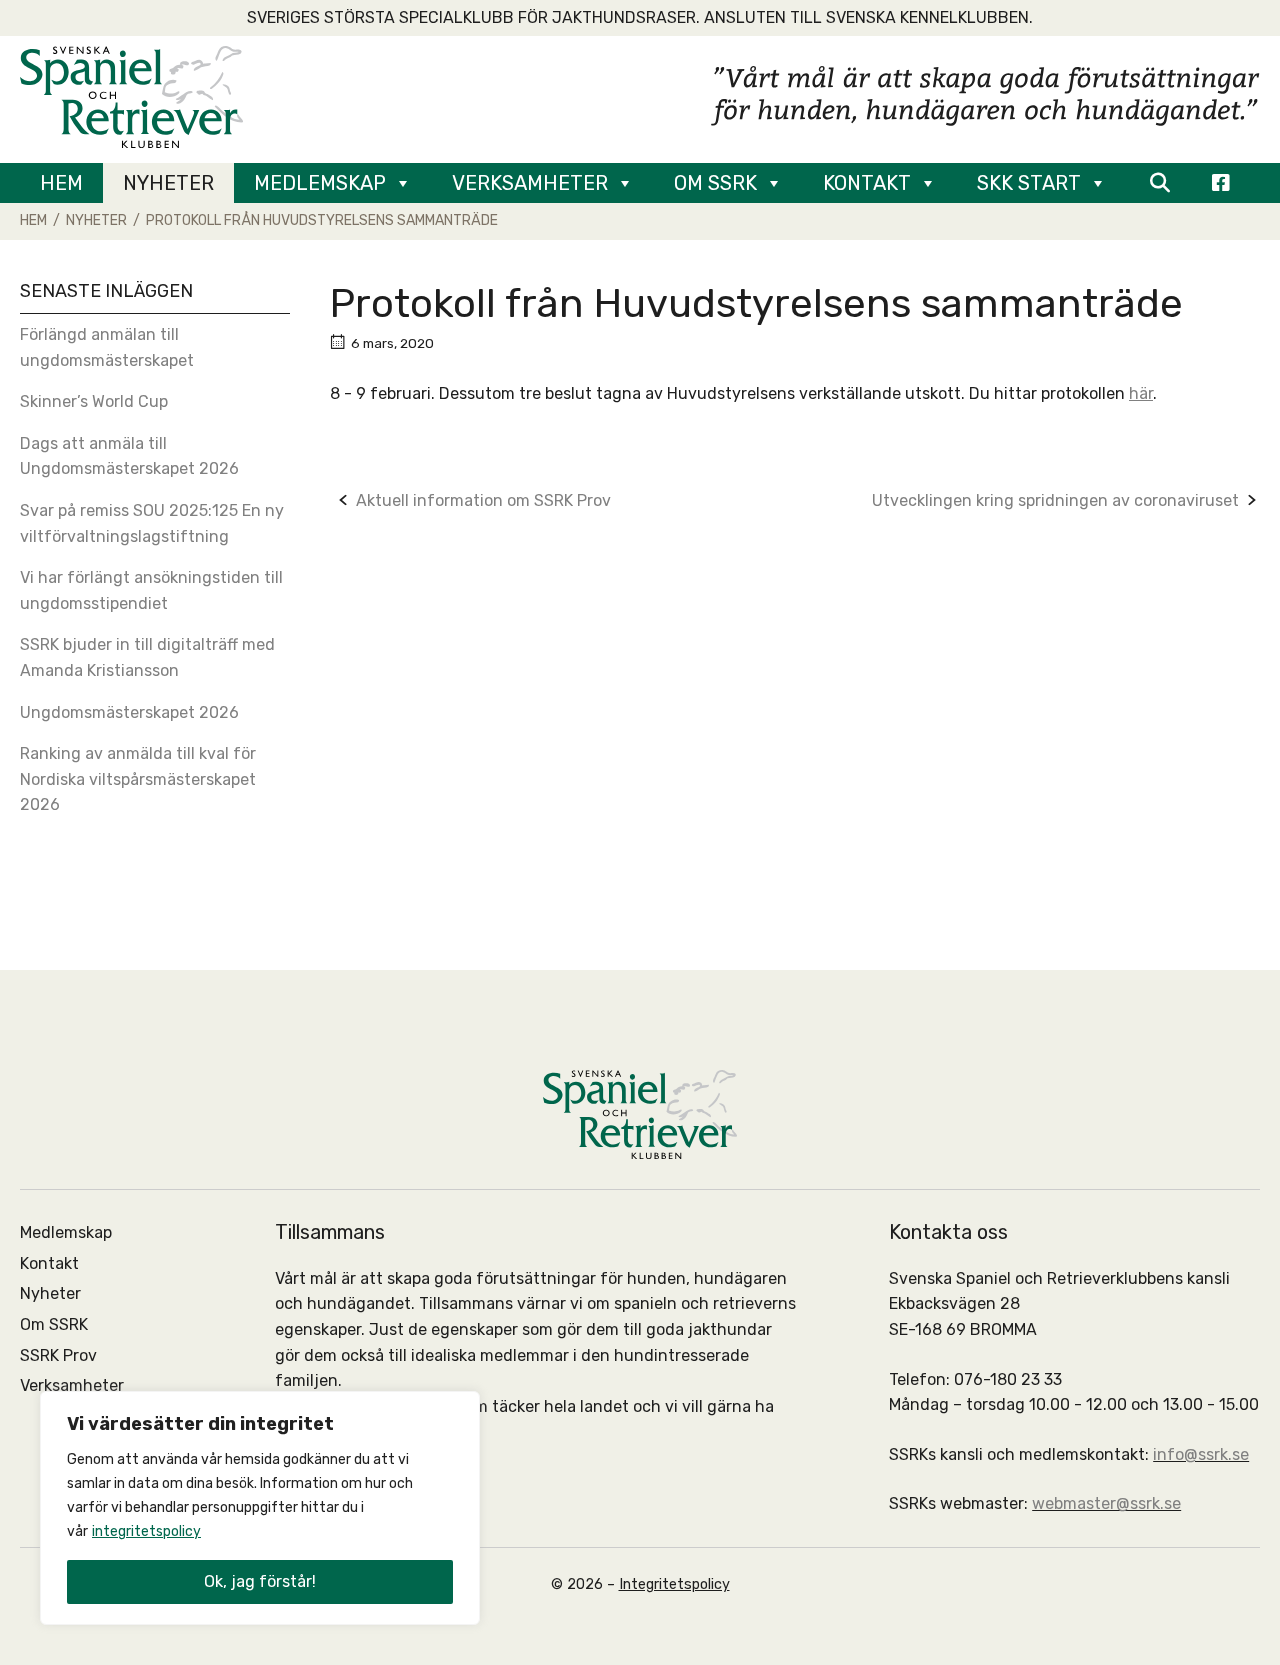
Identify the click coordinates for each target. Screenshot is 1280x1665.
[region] (260, 1508)
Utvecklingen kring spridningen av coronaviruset (1055, 500)
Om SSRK (715, 183)
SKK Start (1029, 183)
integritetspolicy (146, 1531)
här (1141, 393)
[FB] (1221, 183)
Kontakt (867, 183)
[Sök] (1159, 183)
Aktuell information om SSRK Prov (483, 500)
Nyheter (168, 183)
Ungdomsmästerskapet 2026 (129, 712)
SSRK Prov (58, 1355)
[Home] (131, 95)
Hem (61, 183)
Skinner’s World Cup (94, 401)
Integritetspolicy (674, 1584)
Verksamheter (530, 183)
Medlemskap (320, 183)
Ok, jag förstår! (260, 1581)
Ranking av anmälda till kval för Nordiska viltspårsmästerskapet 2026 (138, 779)
